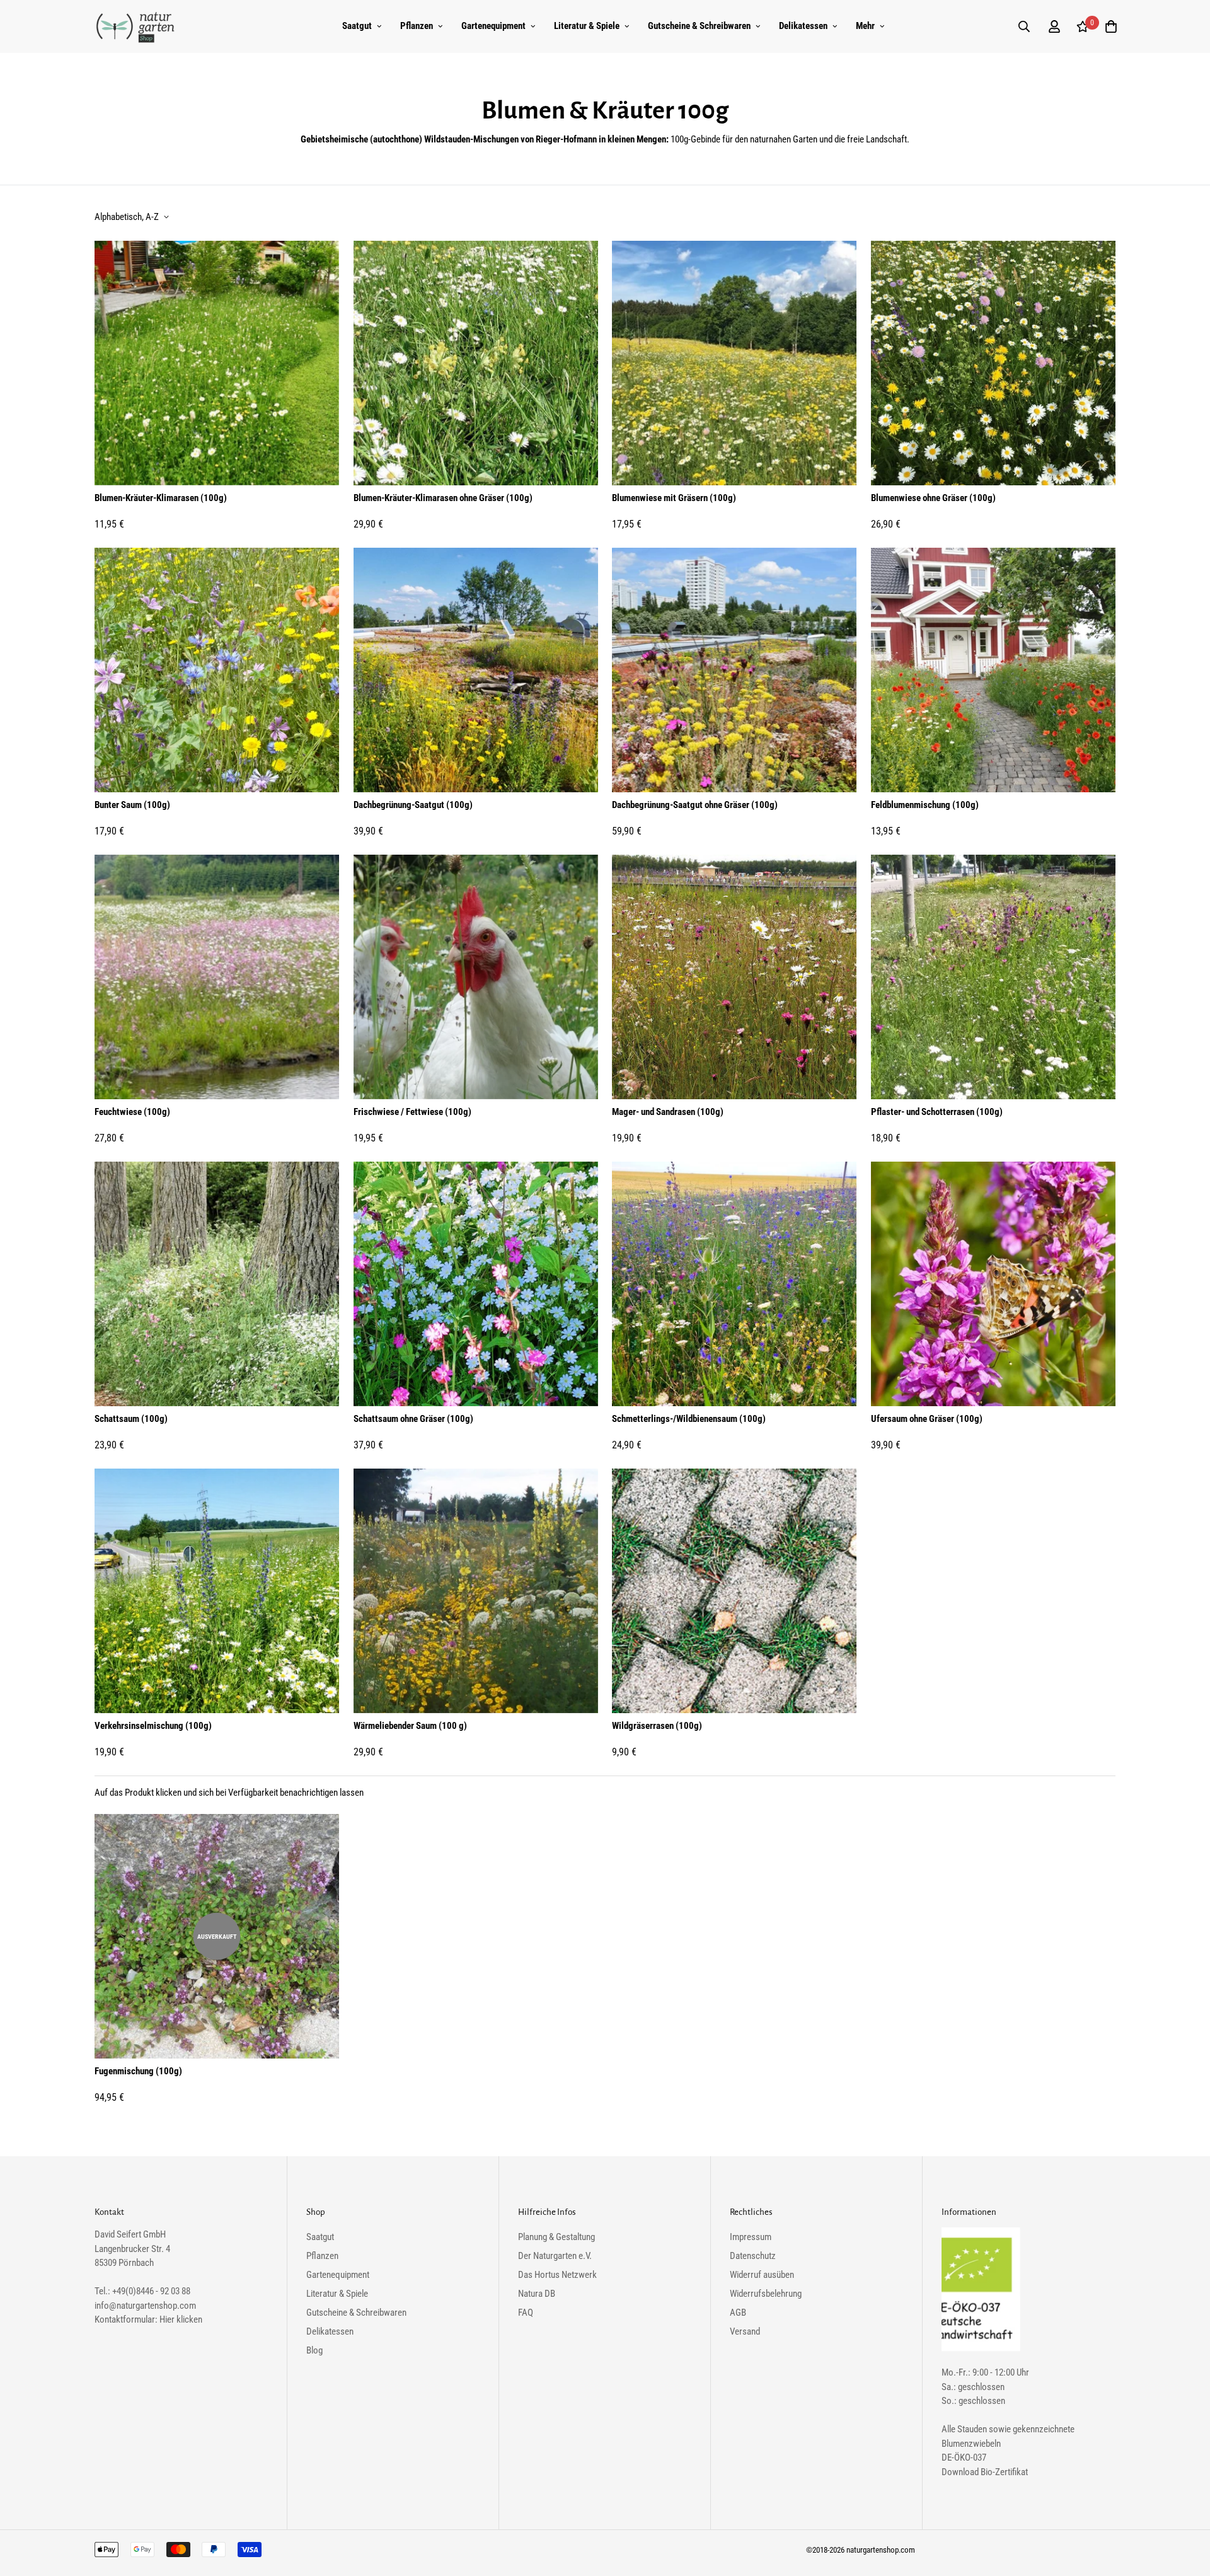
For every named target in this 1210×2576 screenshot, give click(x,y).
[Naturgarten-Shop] (135, 26)
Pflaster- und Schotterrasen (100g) (937, 1112)
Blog (314, 2350)
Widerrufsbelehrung (766, 2294)
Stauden (972, 2429)
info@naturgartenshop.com (145, 2306)
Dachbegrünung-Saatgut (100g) (413, 805)
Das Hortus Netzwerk (557, 2275)
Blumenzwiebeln (971, 2444)
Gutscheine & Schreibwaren (699, 26)
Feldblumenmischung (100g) (925, 805)
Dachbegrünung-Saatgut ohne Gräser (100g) (695, 805)
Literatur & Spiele (587, 26)
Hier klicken (181, 2319)
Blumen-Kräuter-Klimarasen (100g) (161, 498)
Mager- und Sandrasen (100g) (668, 1112)
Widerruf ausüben (762, 2275)
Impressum (751, 2237)
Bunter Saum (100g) (132, 805)
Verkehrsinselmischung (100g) (153, 1726)
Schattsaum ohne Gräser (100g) (413, 1419)
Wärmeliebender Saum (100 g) (410, 1726)
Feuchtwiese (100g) (132, 1112)
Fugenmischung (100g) (138, 2071)
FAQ (526, 2313)
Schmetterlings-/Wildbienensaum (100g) (689, 1419)
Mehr (865, 26)
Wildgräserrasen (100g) (657, 1726)
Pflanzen (417, 26)
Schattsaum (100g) (131, 1419)
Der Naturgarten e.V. (555, 2256)
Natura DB (537, 2294)
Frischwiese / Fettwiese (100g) (412, 1112)
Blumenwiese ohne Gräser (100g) (933, 498)
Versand (745, 2331)
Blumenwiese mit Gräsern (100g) (674, 498)
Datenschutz (753, 2256)
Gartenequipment (493, 26)
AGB (738, 2313)
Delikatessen (803, 26)
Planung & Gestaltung (556, 2237)
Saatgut (357, 26)
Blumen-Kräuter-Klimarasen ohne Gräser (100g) (443, 498)
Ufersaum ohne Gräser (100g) (927, 1419)
